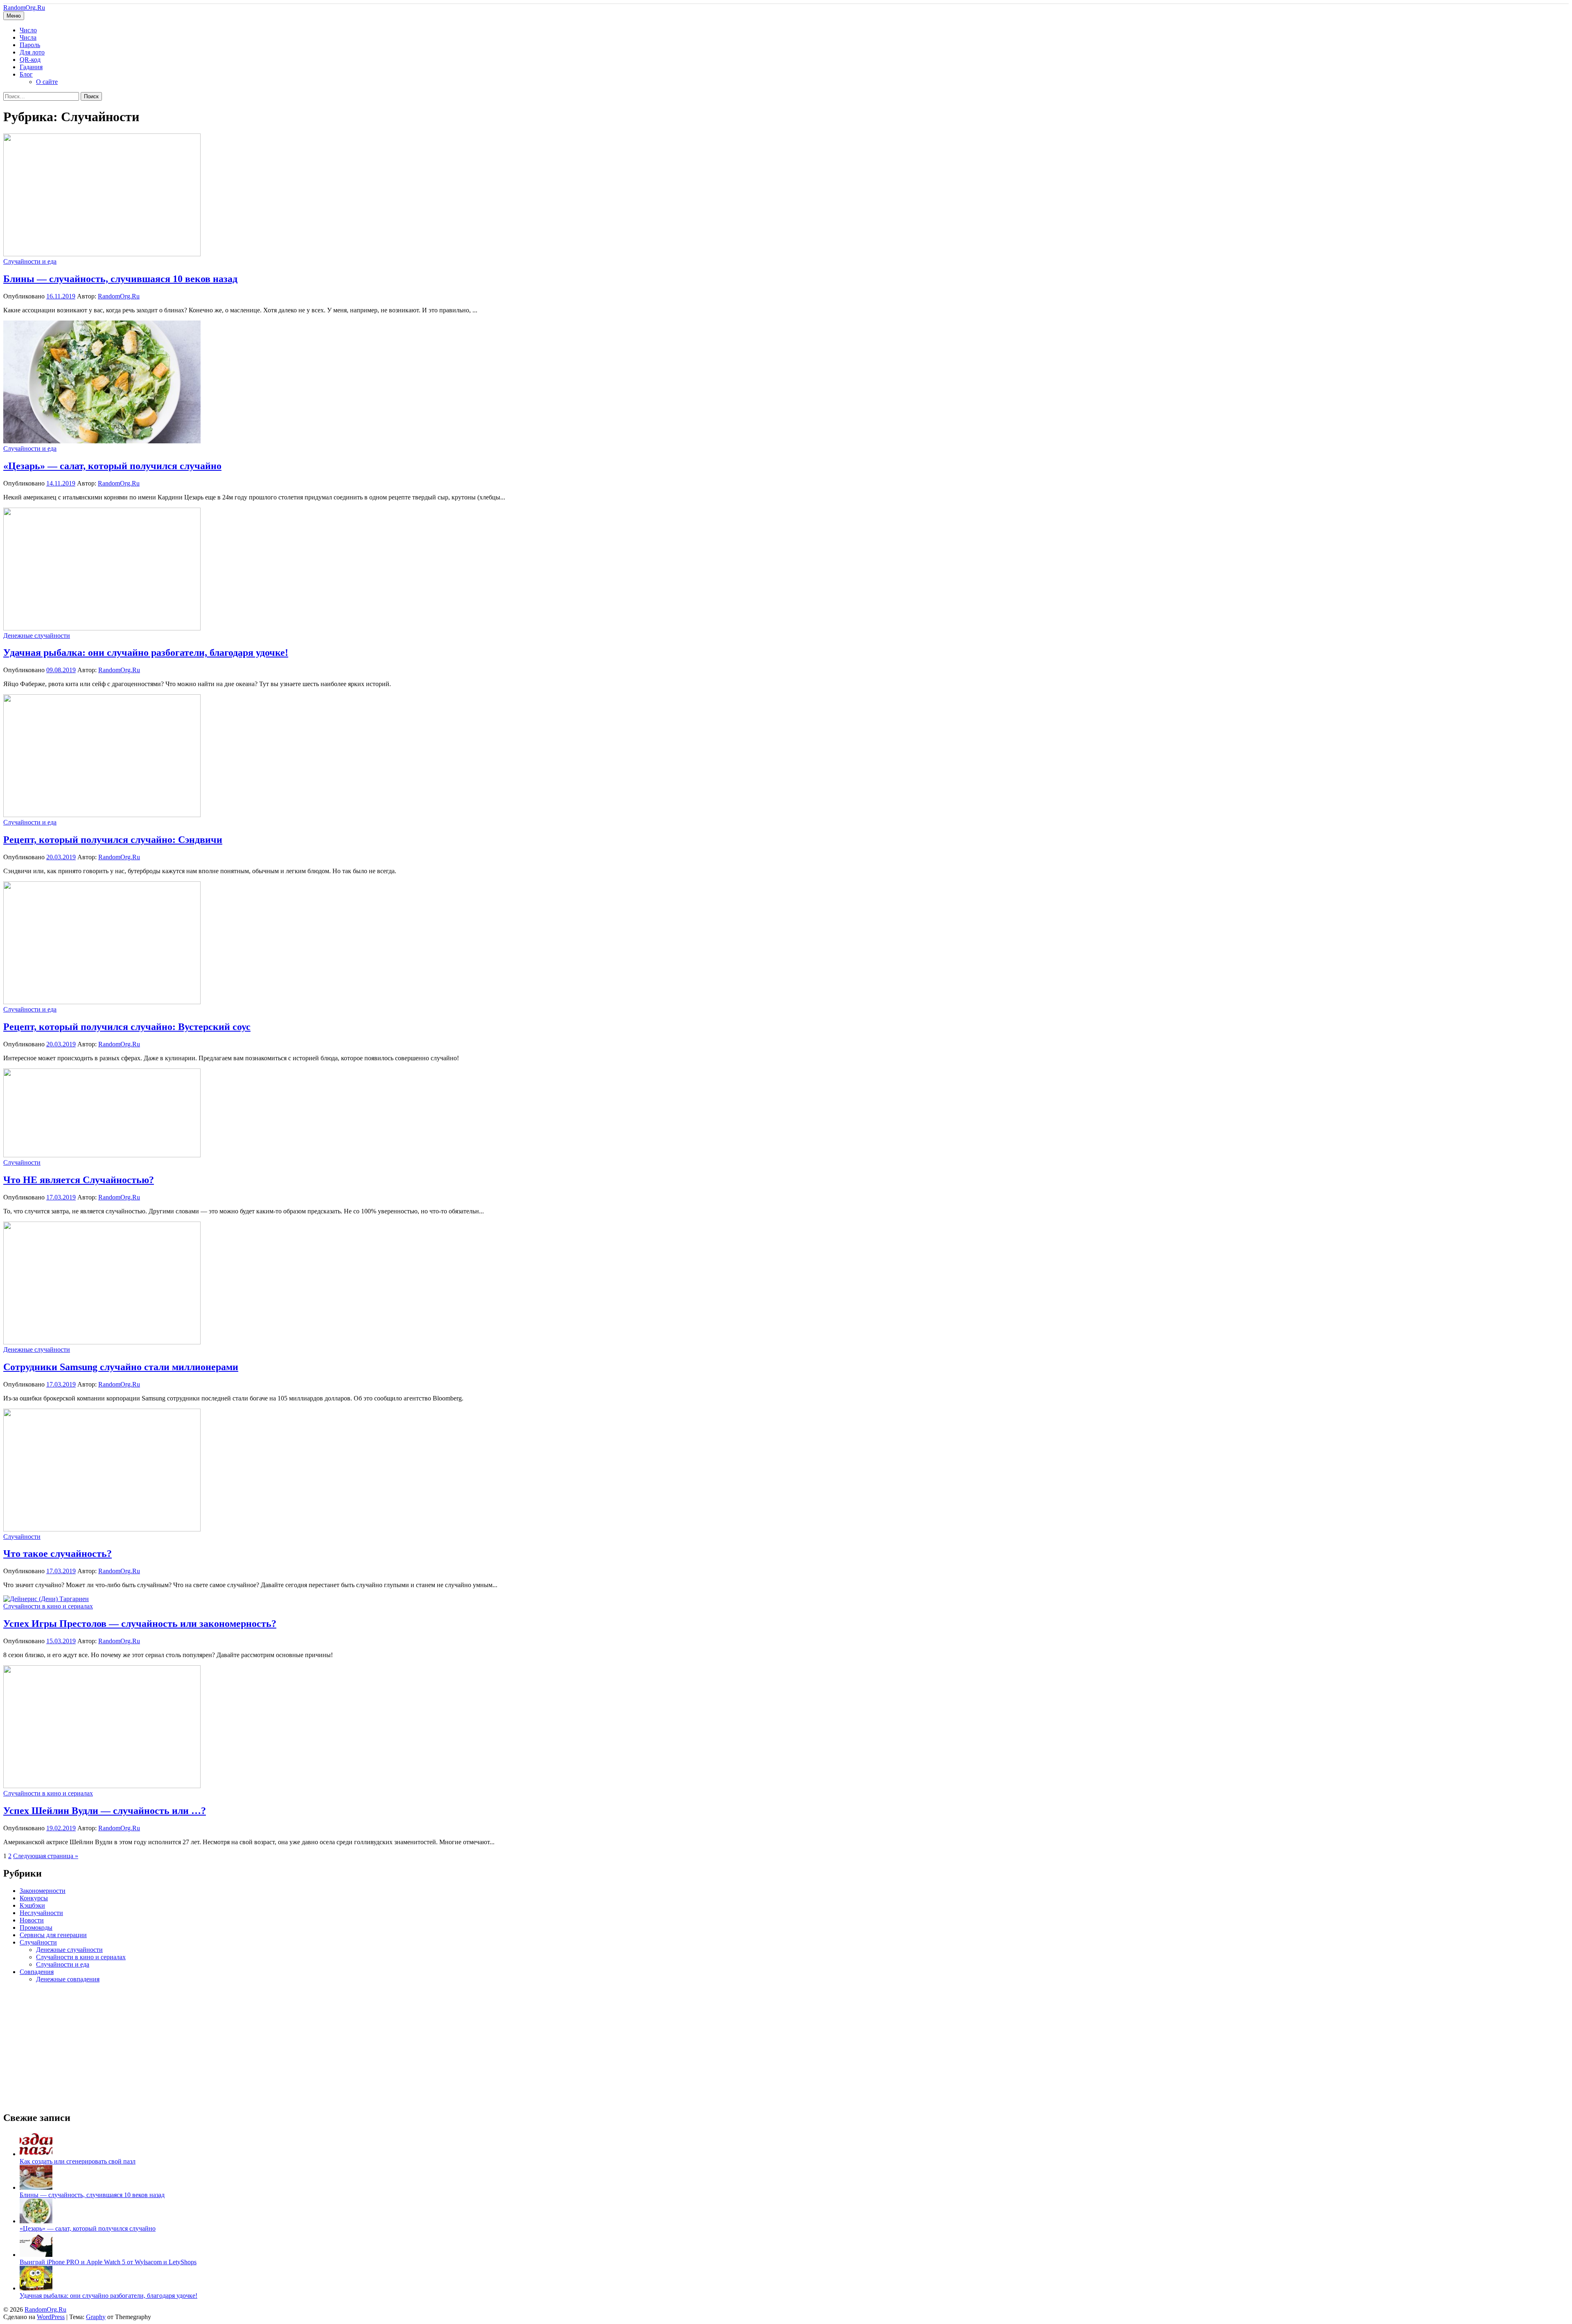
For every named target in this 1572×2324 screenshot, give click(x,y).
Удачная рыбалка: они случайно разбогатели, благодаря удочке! (146, 653)
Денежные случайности (37, 636)
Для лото (32, 52)
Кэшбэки (32, 1905)
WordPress (51, 2317)
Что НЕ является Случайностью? (79, 1180)
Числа (28, 37)
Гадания (31, 67)
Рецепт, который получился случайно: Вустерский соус (127, 1027)
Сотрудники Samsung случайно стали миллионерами (121, 1367)
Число (28, 30)
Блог (26, 74)
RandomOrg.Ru (24, 8)
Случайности (22, 1162)
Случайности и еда (30, 261)
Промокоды (36, 1928)
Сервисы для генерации (53, 1935)
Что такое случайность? (58, 1554)
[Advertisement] (249, 2047)
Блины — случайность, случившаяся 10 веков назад (120, 279)
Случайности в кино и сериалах (48, 1606)
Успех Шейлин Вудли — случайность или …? (105, 1811)
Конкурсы (34, 1898)
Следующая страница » (46, 1856)
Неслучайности (41, 1913)
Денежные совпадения (68, 1979)
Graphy (96, 2317)
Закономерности (43, 1891)
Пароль (30, 45)
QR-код (30, 60)
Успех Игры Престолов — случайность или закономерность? (140, 1624)
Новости (32, 1920)
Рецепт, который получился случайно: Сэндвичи (113, 840)
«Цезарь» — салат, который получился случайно (112, 466)
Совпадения (37, 1972)
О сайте (47, 82)
